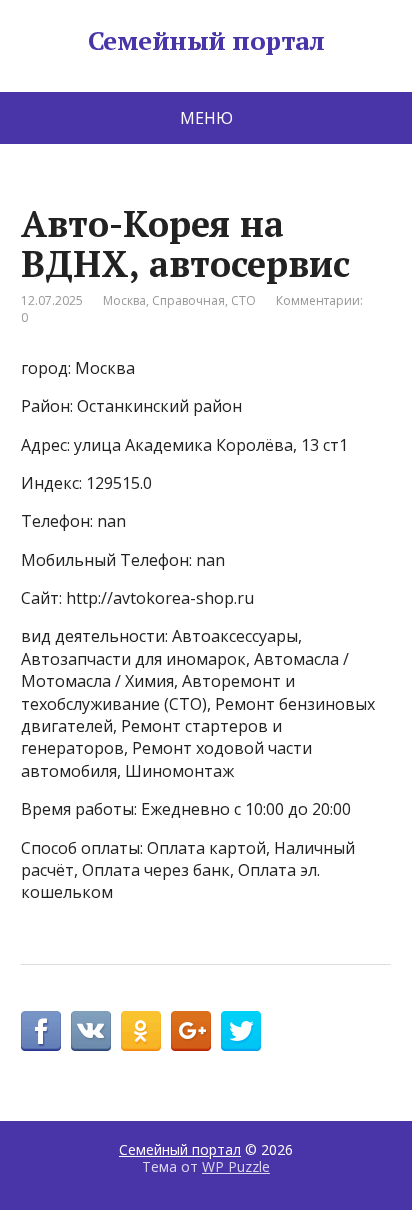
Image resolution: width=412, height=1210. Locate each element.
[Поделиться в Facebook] (41, 1031)
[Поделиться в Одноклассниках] (141, 1031)
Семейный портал (206, 41)
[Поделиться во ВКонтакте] (91, 1031)
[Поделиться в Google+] (191, 1031)
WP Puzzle (236, 1166)
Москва (124, 300)
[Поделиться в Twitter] (241, 1031)
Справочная (188, 300)
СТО (243, 300)
